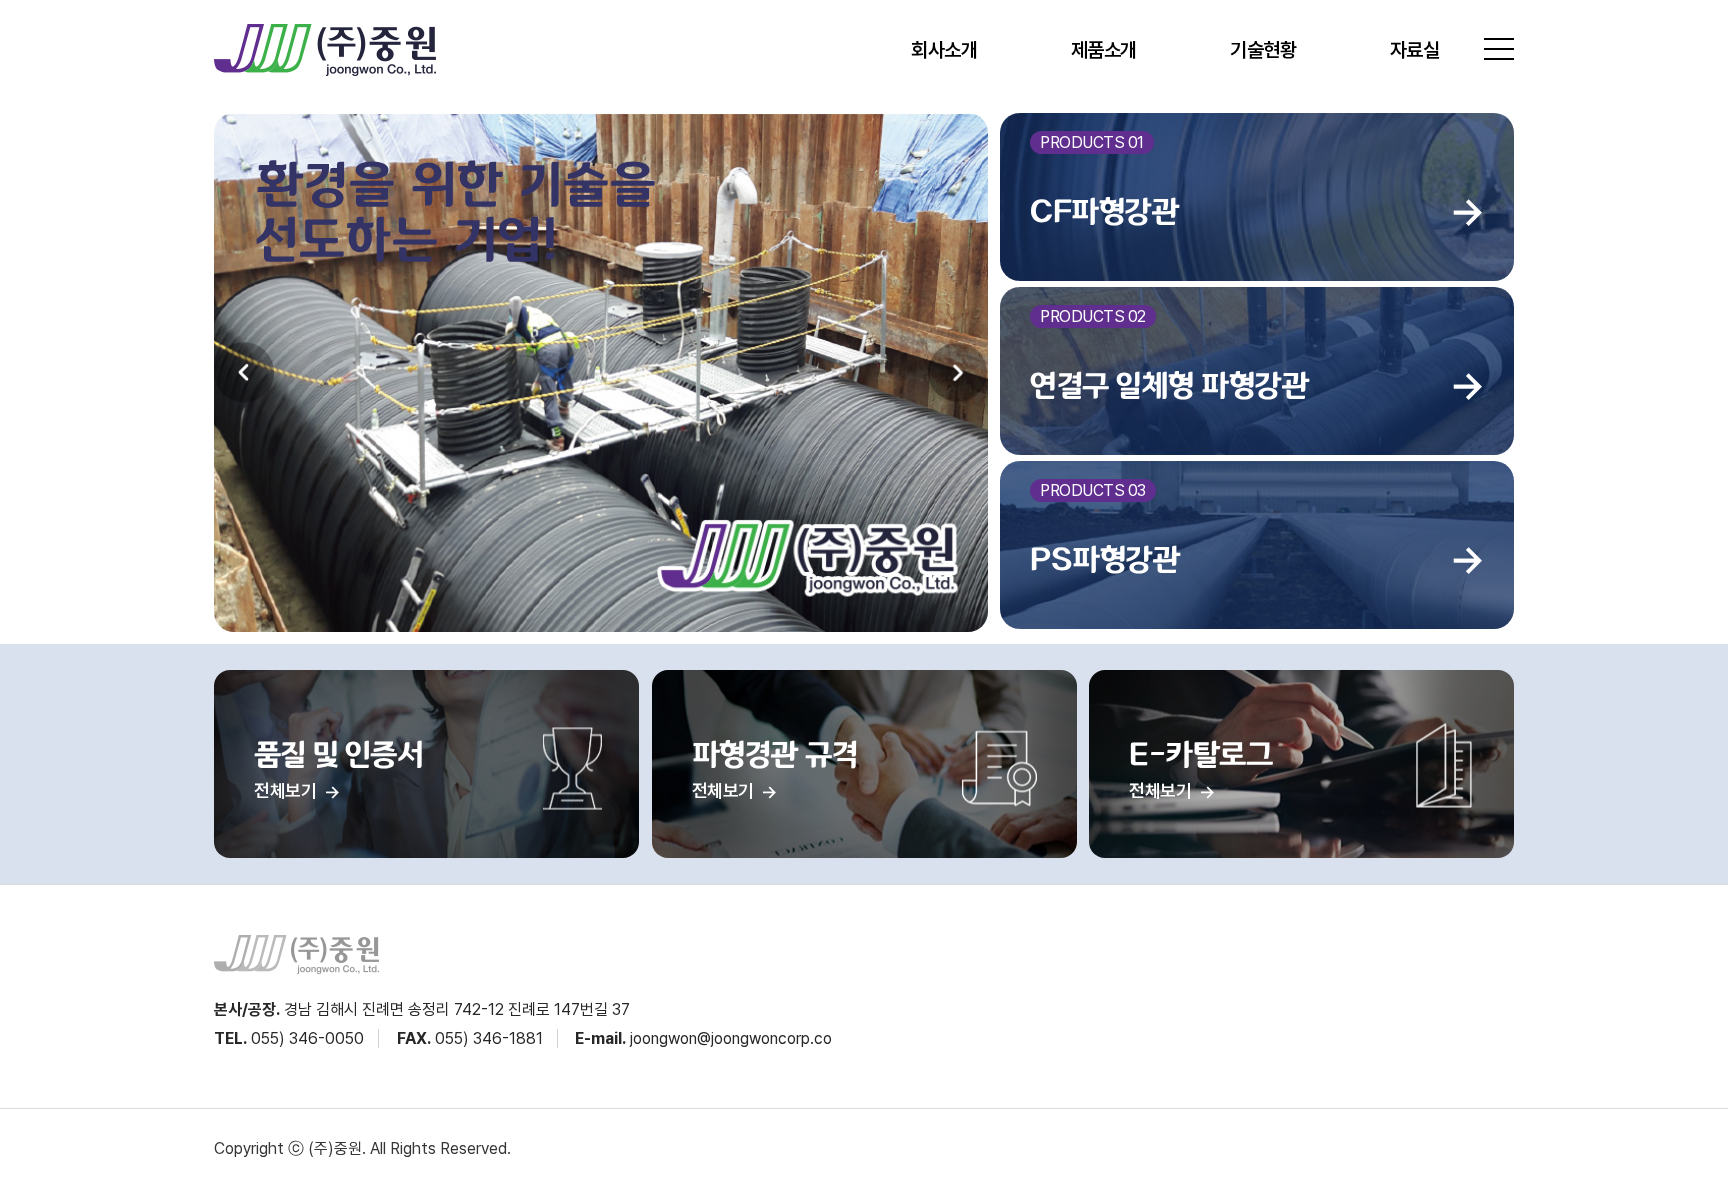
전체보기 (287, 791)
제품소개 (1104, 50)
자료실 (1415, 50)
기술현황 (1263, 50)
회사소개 (944, 50)
